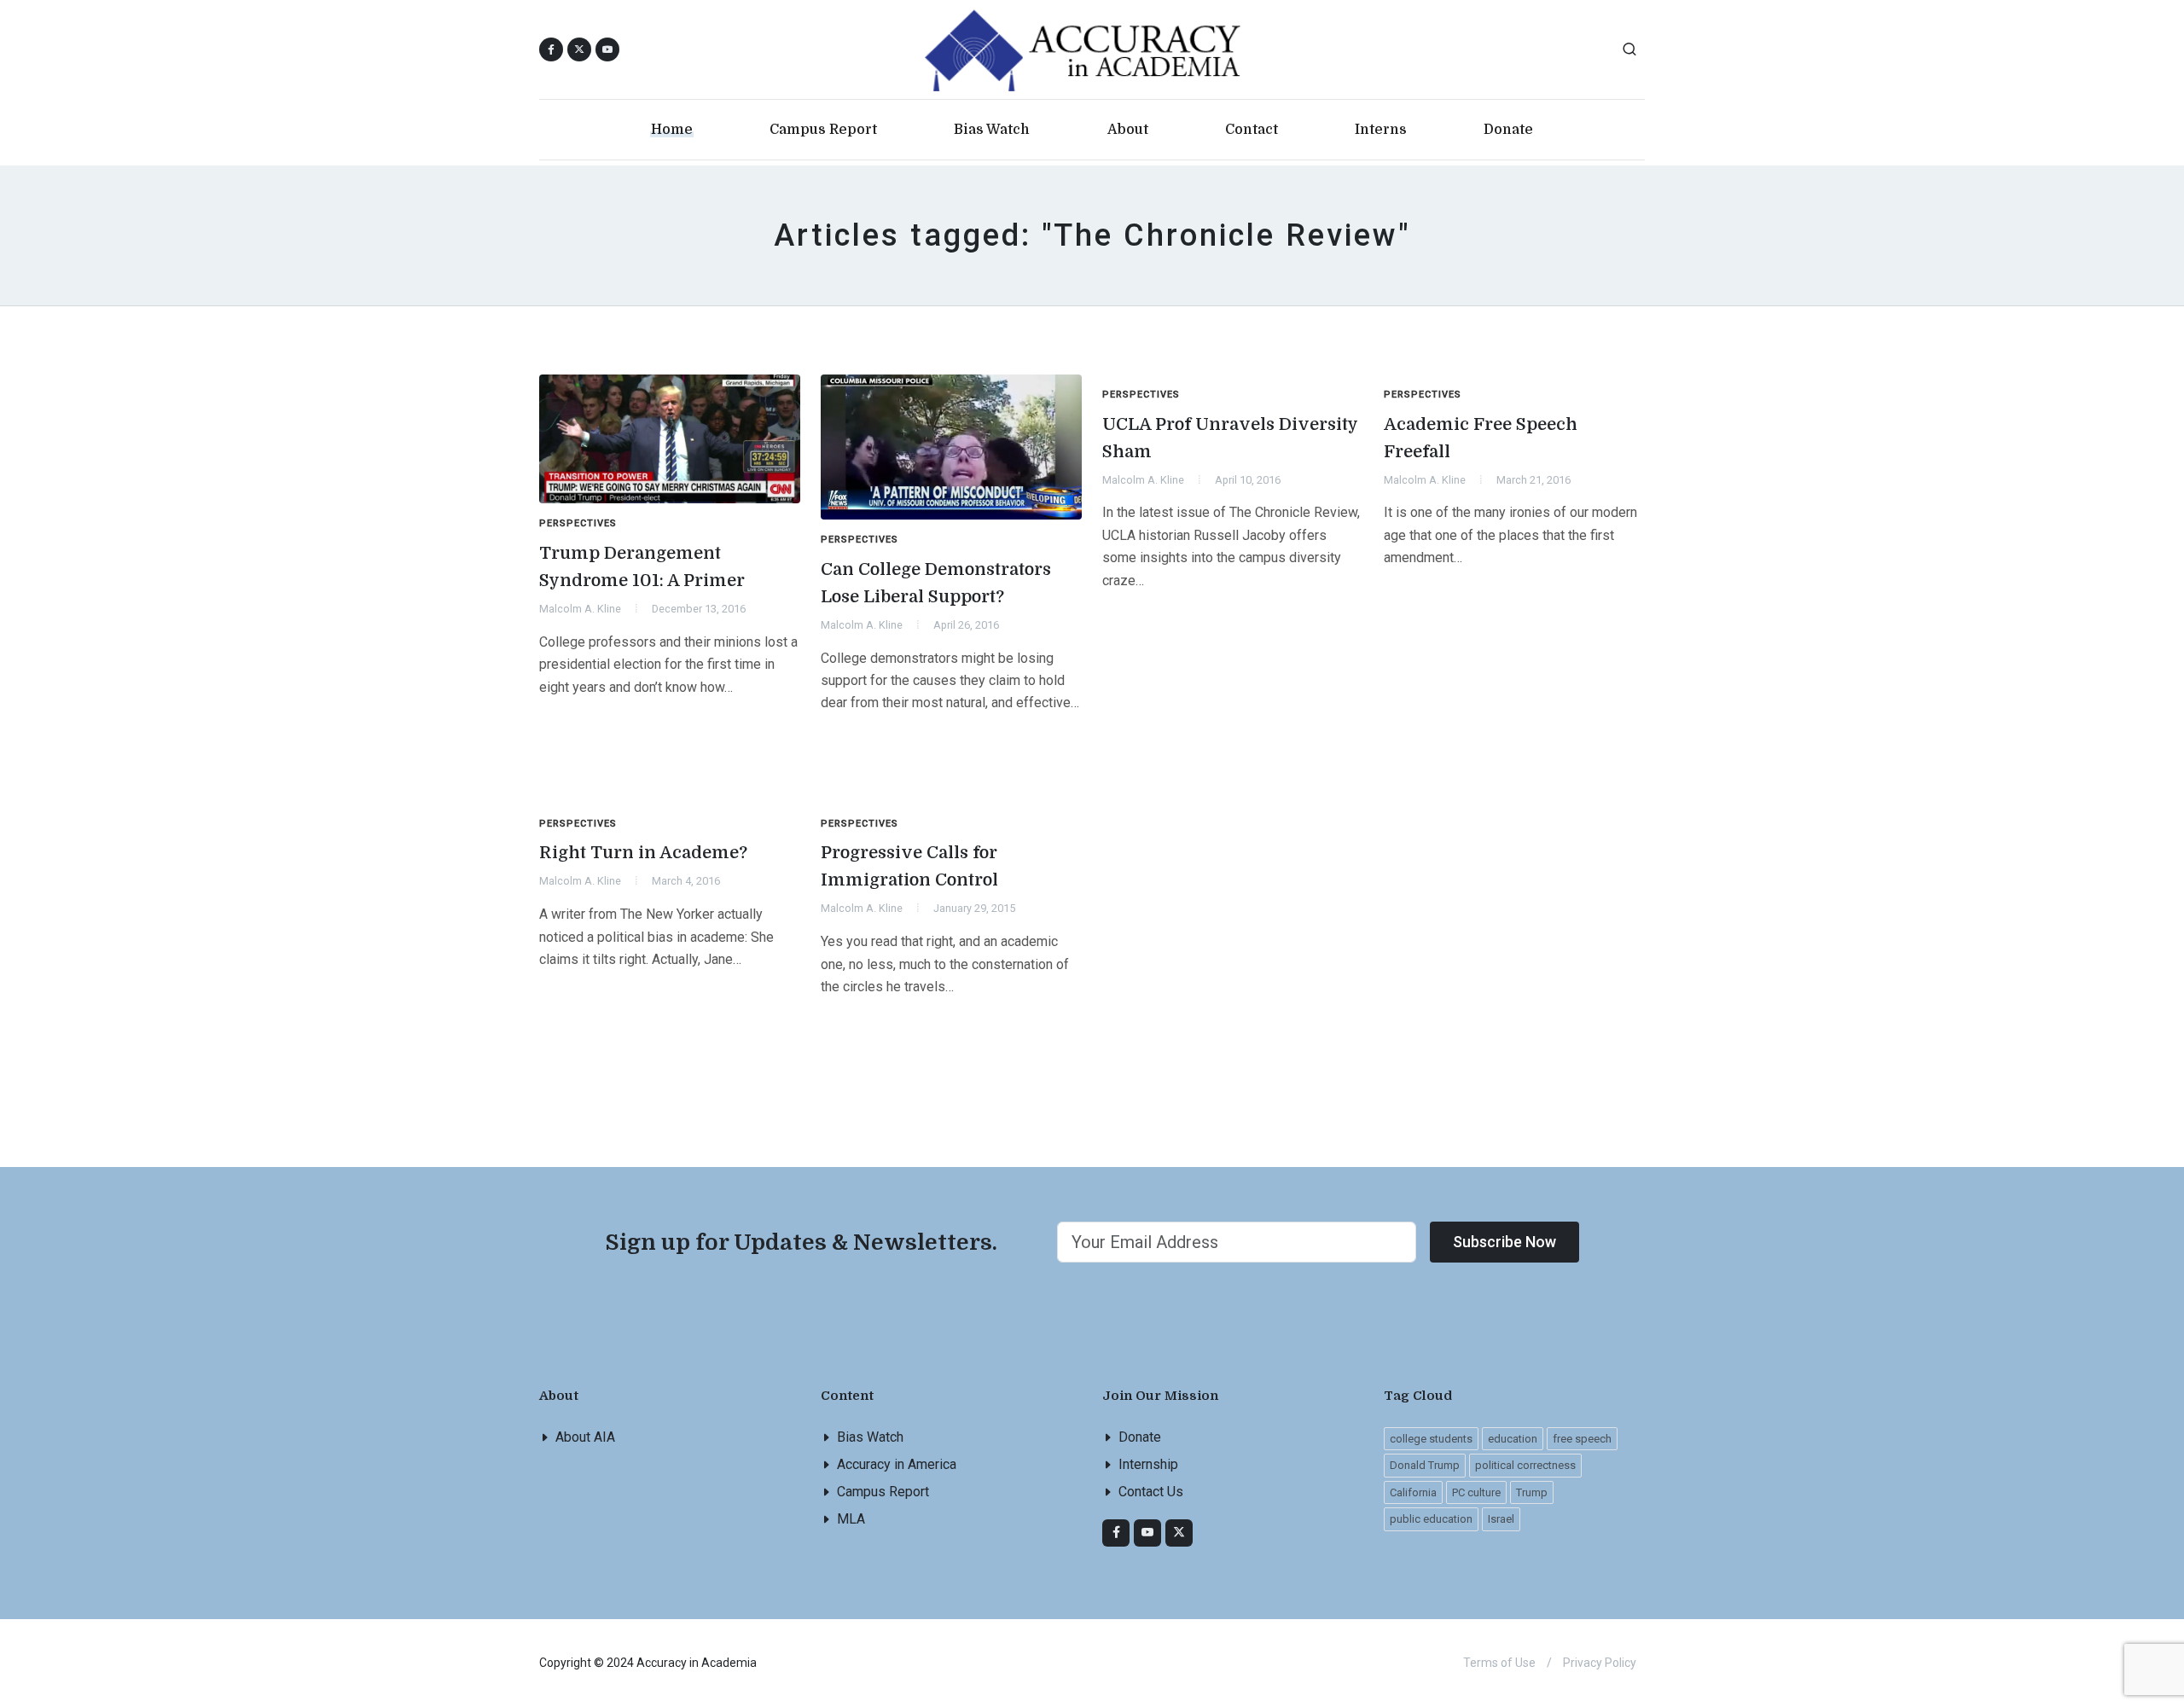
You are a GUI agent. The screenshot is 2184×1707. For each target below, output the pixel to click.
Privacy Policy (1600, 1663)
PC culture (1476, 1492)
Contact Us (1151, 1492)
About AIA (585, 1437)
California (1413, 1492)
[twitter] (1179, 1533)
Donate (1140, 1437)
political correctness (1525, 1465)
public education (1431, 1519)
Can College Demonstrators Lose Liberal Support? (936, 583)
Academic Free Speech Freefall (1481, 438)
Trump (1532, 1492)
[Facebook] (1116, 1533)
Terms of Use (1499, 1663)
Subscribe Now (1504, 1242)
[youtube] (607, 49)
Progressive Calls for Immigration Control (909, 866)
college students (1431, 1439)
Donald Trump (1425, 1465)
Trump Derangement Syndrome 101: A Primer (642, 567)
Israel (1501, 1519)
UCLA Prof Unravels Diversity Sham (1230, 438)
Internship (1148, 1464)
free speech (1582, 1439)
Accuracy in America (897, 1464)
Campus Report (883, 1492)
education (1513, 1439)
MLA (851, 1519)
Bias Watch (870, 1437)
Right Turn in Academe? (643, 853)
